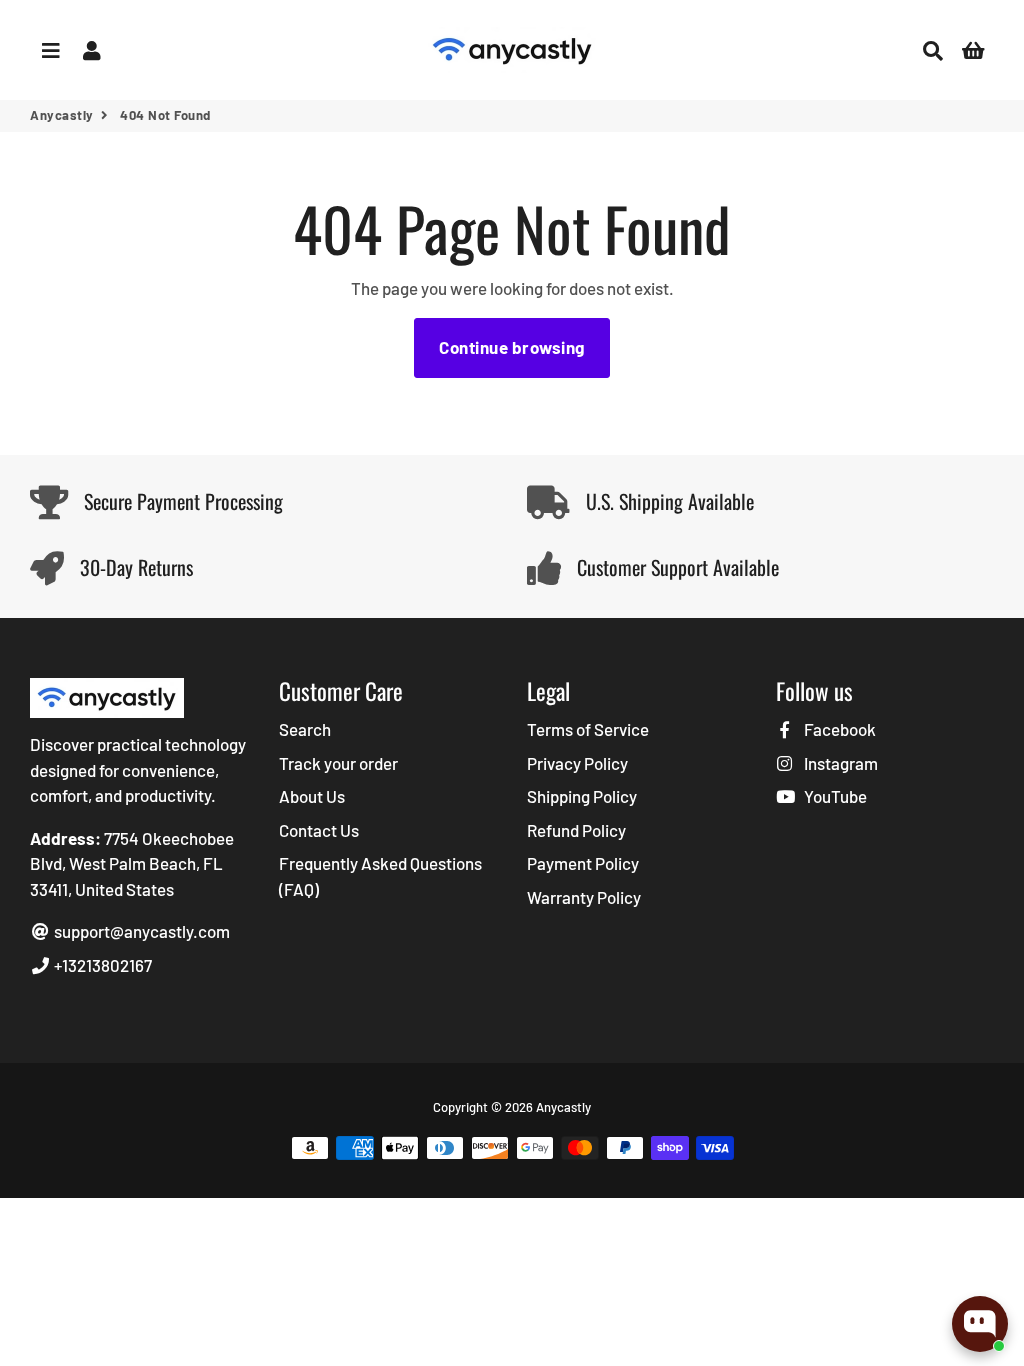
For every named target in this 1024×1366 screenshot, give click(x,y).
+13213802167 (101, 965)
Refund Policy (576, 830)
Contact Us (319, 830)
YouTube (834, 796)
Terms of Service (588, 729)
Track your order (338, 763)
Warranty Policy (584, 897)
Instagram (839, 763)
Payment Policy (583, 863)
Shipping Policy (582, 796)
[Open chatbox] (980, 1324)
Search (305, 729)
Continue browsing (512, 347)
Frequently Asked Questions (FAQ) (380, 876)
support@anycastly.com (140, 931)
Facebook (838, 729)
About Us (312, 796)
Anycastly (62, 115)
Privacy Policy (577, 763)
